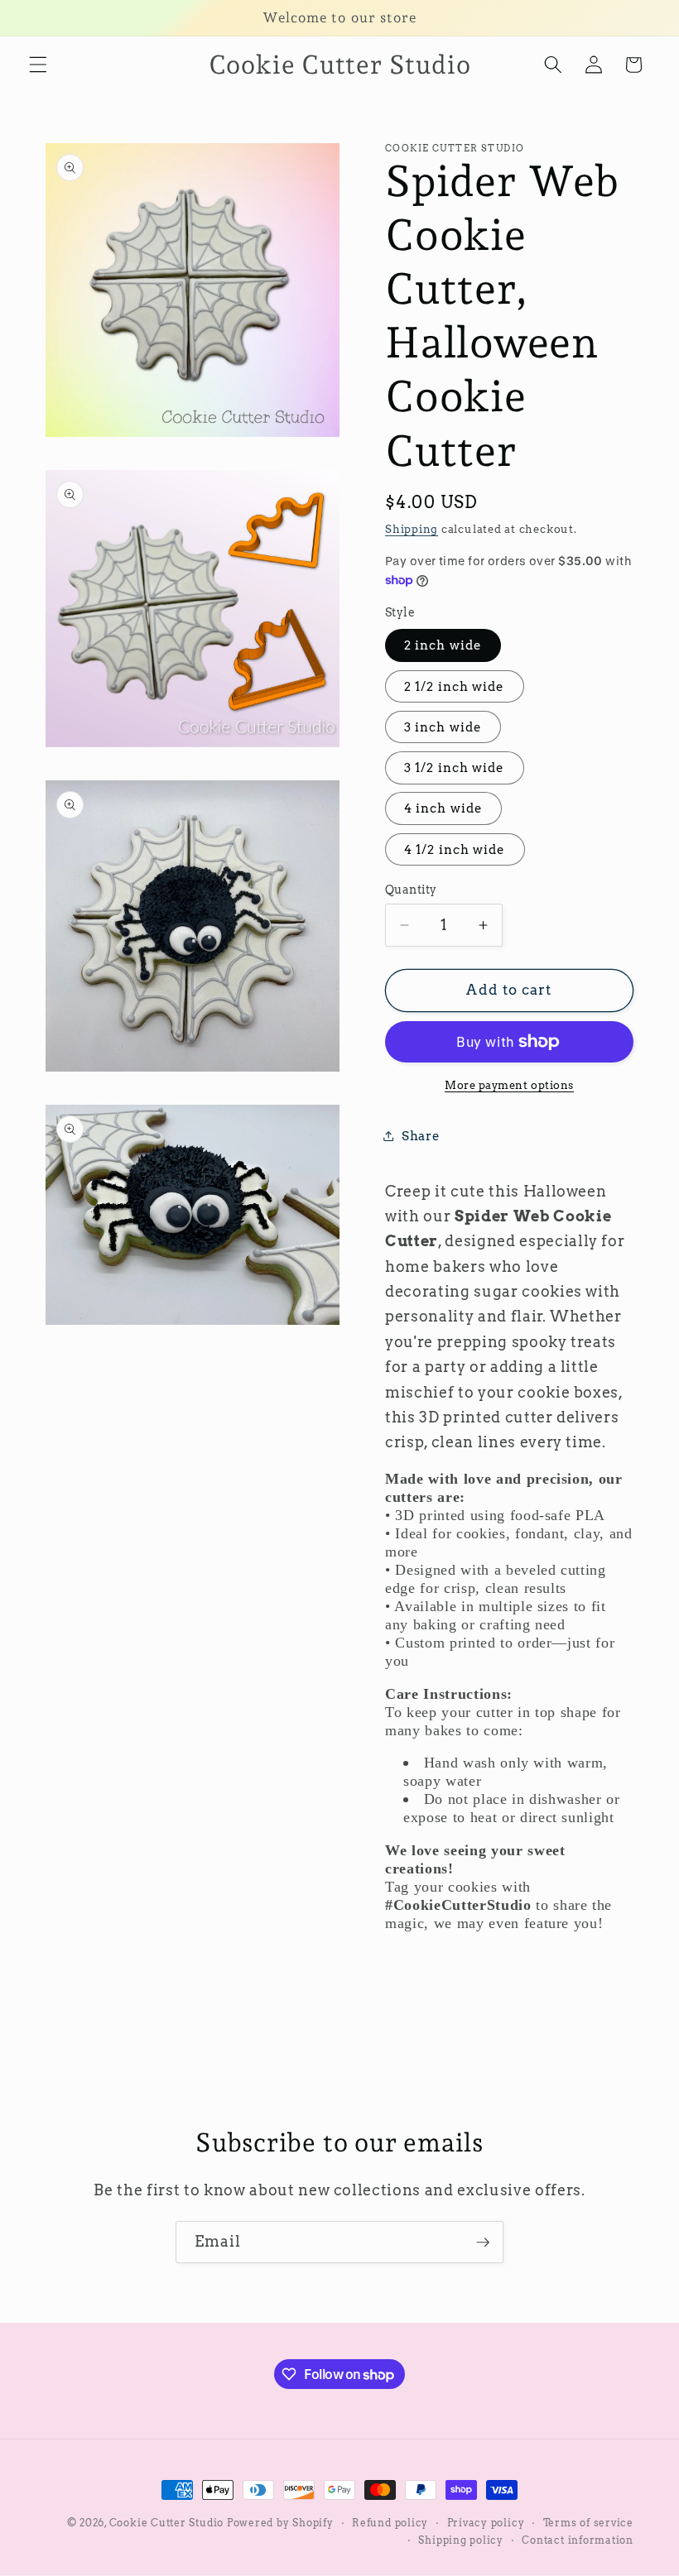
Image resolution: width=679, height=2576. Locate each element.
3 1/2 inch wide (455, 768)
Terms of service (588, 2523)
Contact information (578, 2540)
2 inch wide (443, 645)
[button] (38, 65)
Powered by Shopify (280, 2523)
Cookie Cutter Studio (166, 2523)
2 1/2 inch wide (455, 686)
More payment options (509, 1085)
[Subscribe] (483, 2243)
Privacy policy (486, 2523)
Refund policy (390, 2523)
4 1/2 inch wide (455, 849)
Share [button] (421, 1136)
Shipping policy (461, 2540)
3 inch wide (443, 727)
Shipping (412, 529)
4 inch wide (443, 808)
